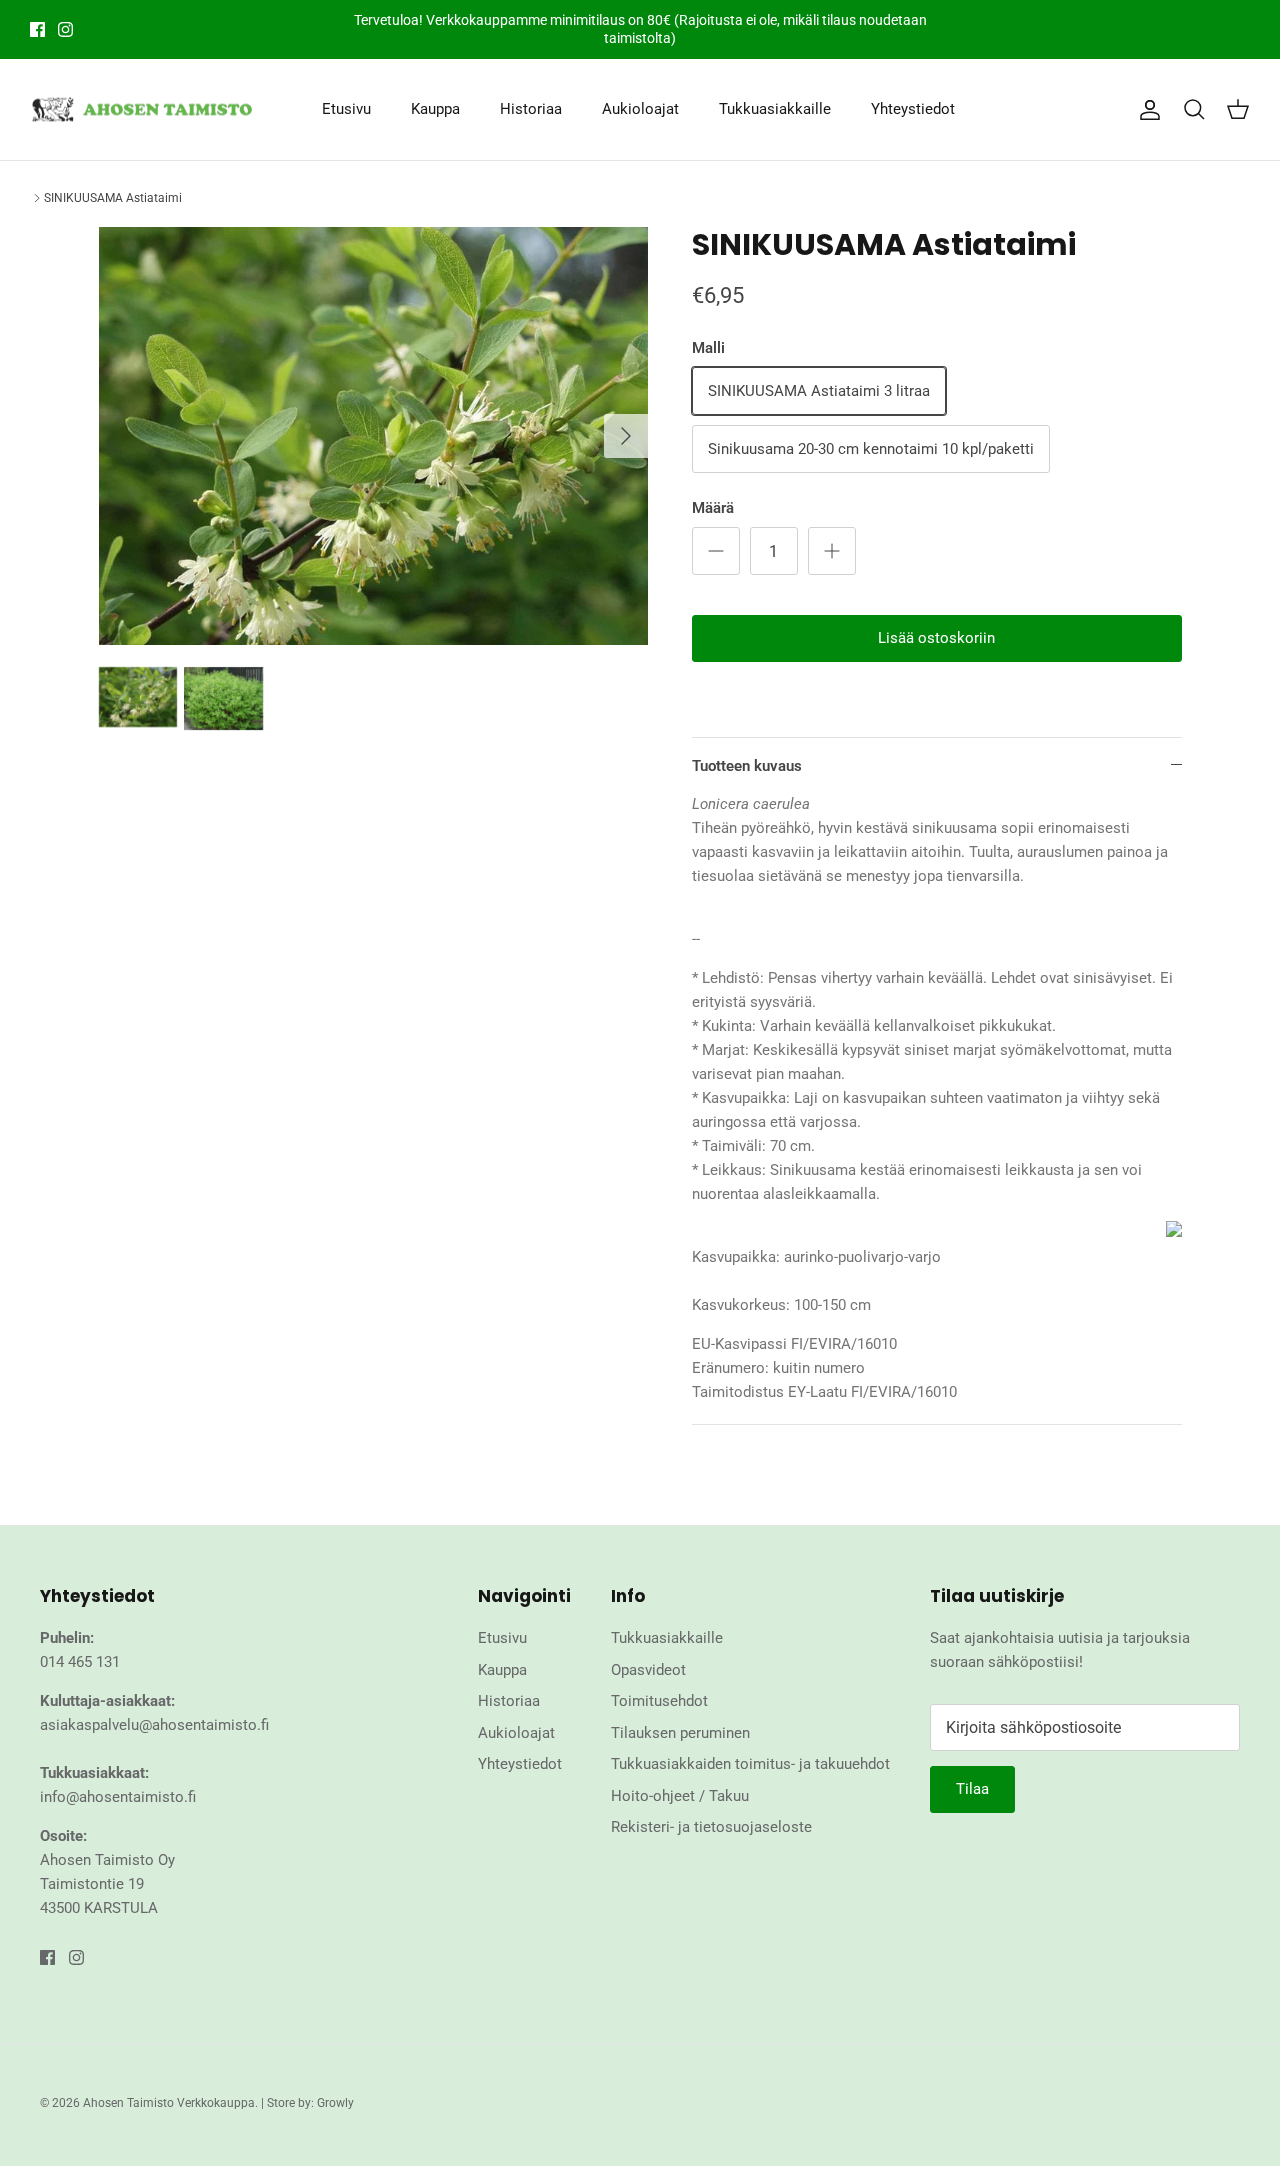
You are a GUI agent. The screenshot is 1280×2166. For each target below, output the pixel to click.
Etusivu (346, 109)
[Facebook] (37, 29)
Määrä (713, 508)
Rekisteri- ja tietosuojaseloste (711, 1827)
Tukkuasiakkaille (775, 109)
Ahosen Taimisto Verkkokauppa (169, 2103)
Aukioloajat (640, 109)
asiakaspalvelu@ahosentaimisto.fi (154, 1725)
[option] (373, 436)
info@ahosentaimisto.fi (118, 1797)
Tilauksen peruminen (680, 1733)
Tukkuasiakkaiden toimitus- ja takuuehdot (750, 1764)
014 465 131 (80, 1662)
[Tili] (1146, 110)
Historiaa (531, 109)
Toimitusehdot (659, 1701)
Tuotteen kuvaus (747, 766)
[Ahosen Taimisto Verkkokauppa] (142, 110)
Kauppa (435, 109)
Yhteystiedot (913, 109)
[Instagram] (65, 29)
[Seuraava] (626, 436)
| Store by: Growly (307, 2103)
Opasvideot (648, 1670)
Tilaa (972, 1789)
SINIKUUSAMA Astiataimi (113, 198)
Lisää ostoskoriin (936, 638)
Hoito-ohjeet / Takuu (680, 1796)
